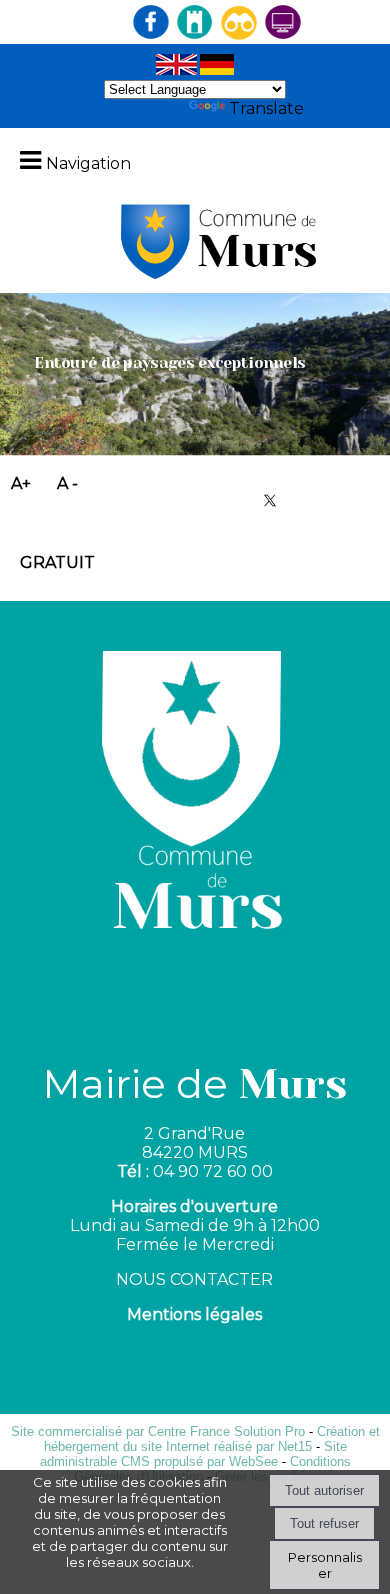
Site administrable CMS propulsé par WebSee (193, 1454)
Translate (266, 108)
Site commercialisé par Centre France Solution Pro (158, 1431)
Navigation (88, 163)
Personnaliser (325, 1565)
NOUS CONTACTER (194, 1279)
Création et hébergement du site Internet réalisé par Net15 (212, 1439)
